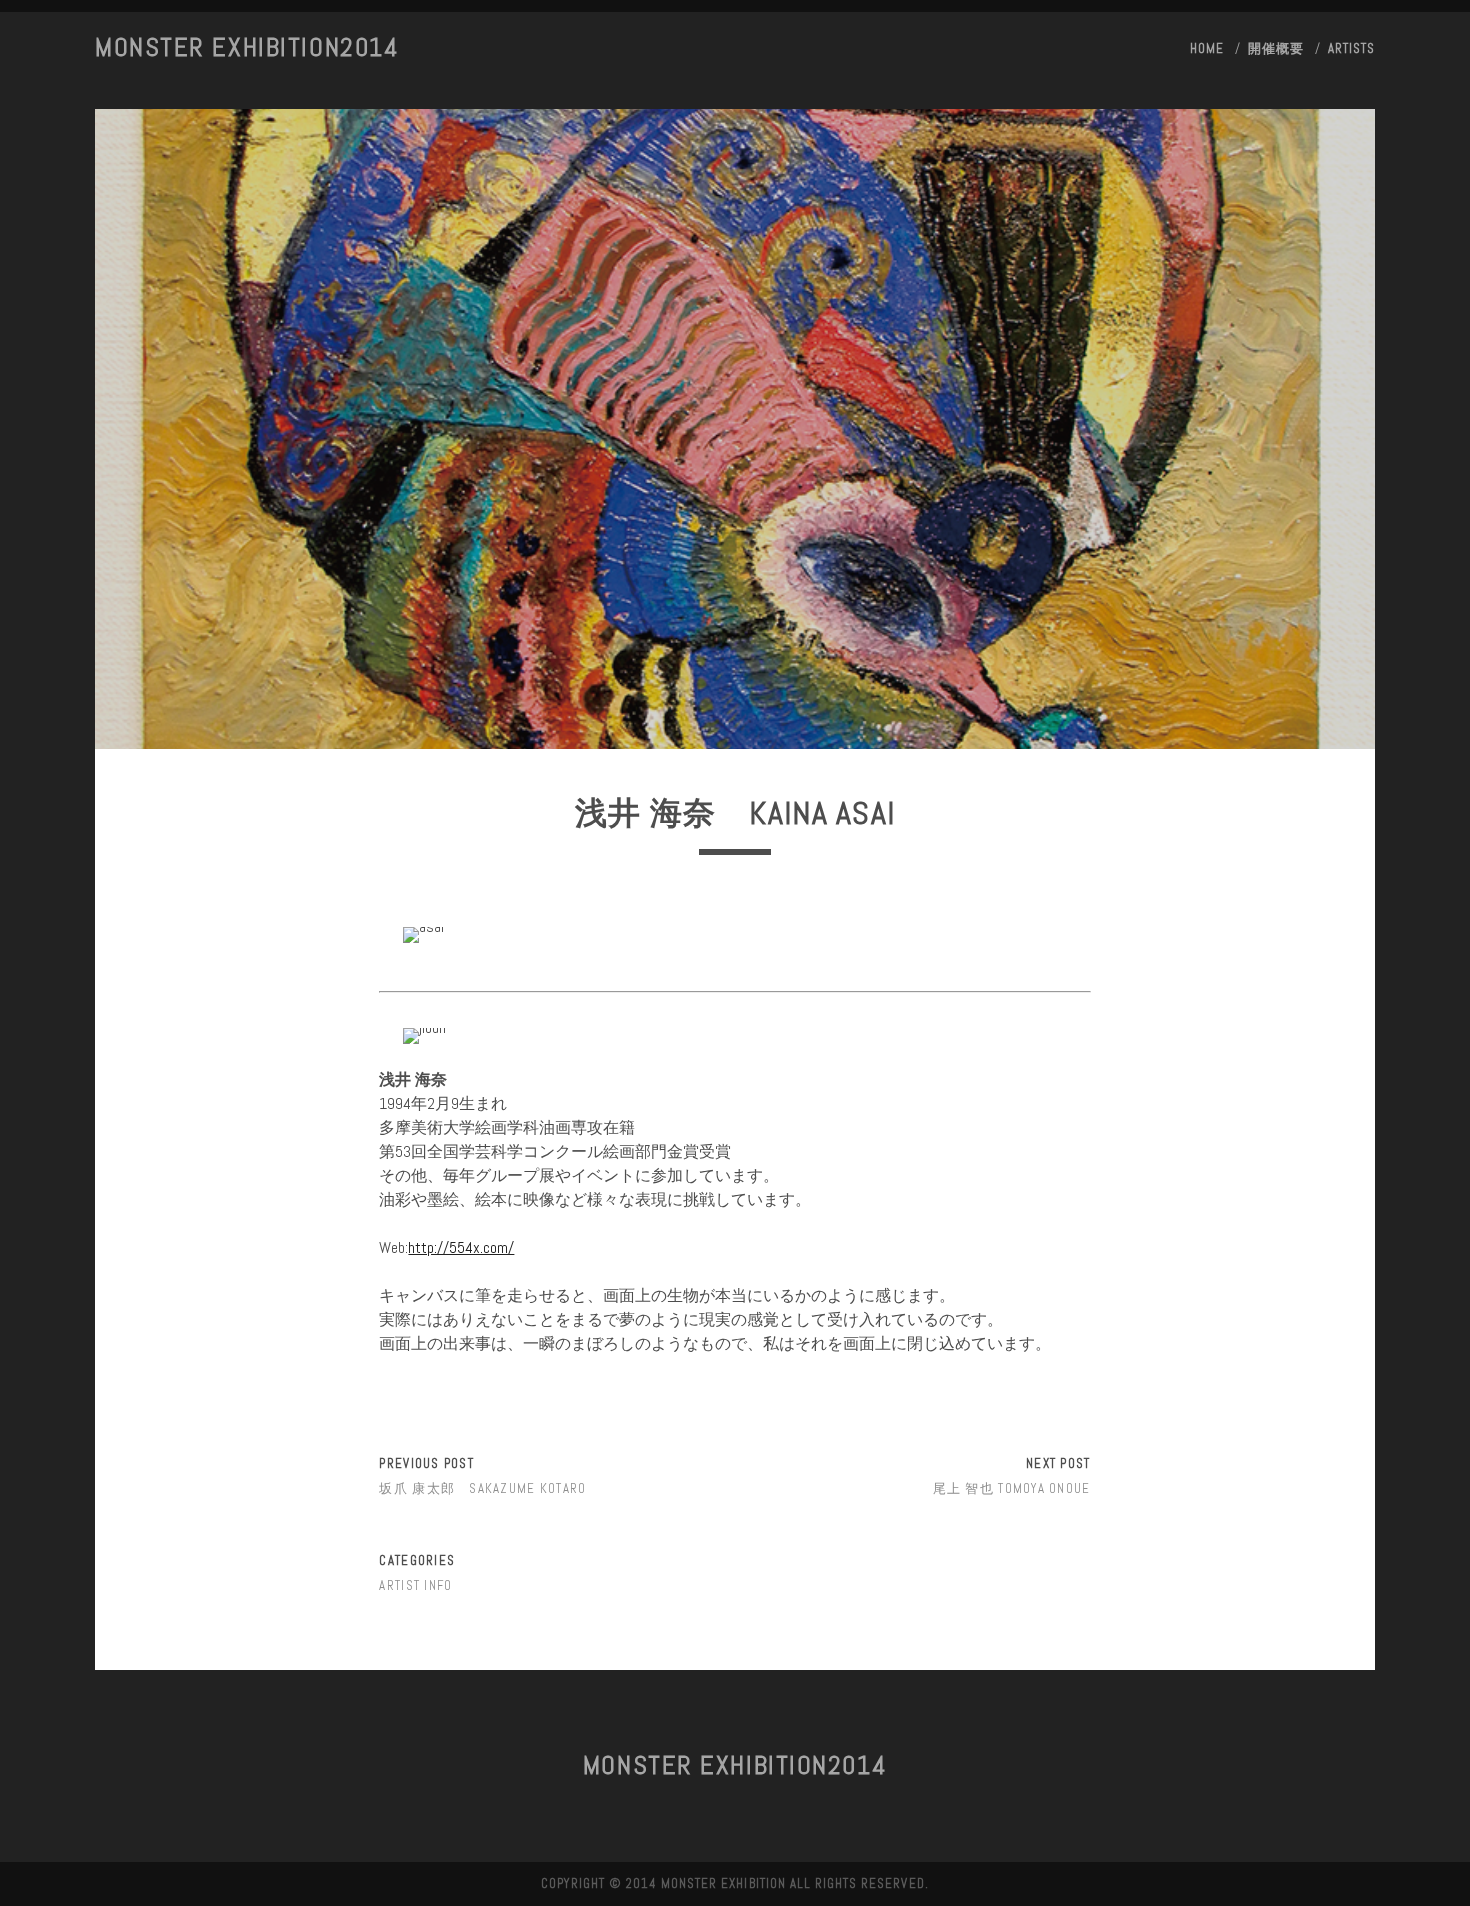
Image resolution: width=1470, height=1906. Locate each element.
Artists (1351, 48)
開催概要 (1276, 48)
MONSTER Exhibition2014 (247, 47)
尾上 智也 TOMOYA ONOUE (1012, 1488)
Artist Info (415, 1585)
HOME (1207, 48)
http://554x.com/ (461, 1247)
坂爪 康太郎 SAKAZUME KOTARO (482, 1488)
